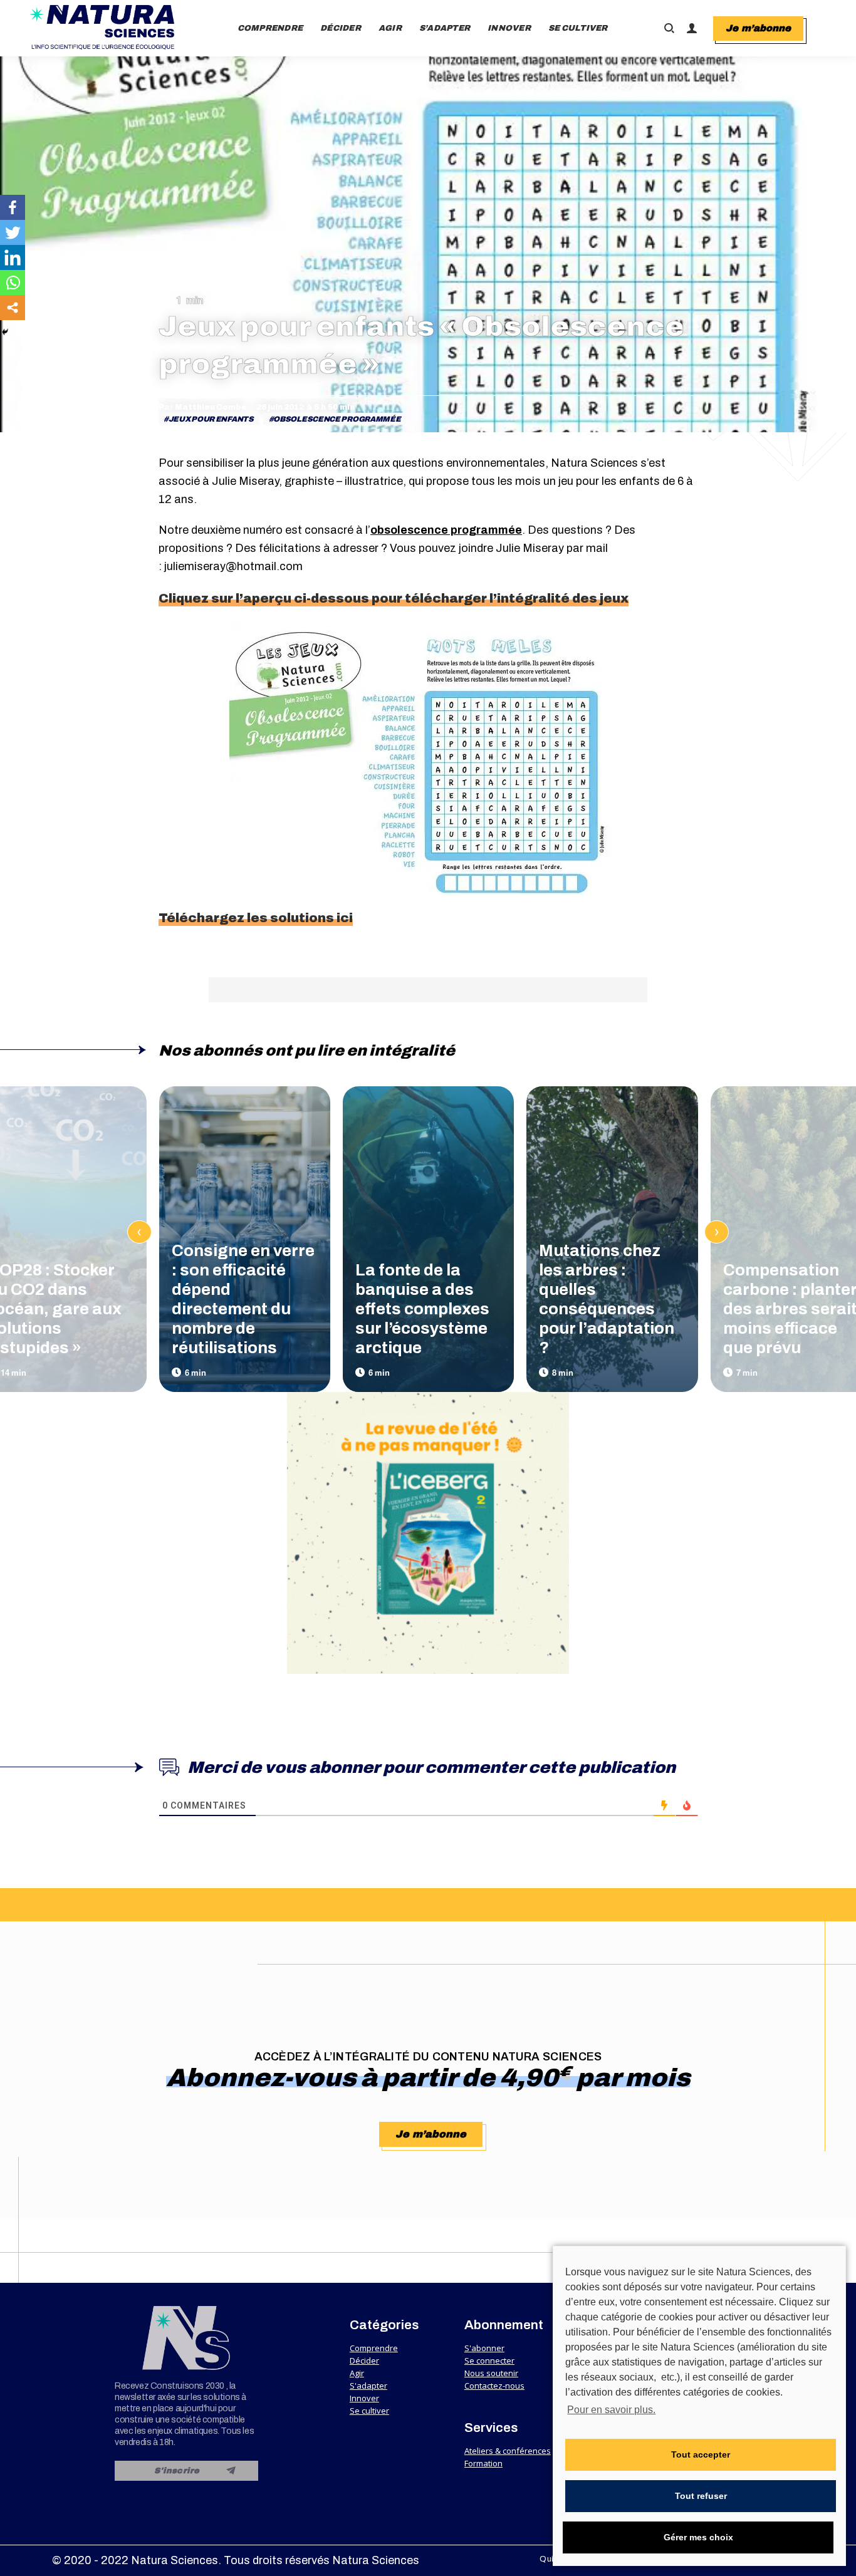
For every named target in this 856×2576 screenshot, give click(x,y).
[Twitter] (13, 232)
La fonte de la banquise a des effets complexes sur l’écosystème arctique (422, 1309)
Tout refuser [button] (701, 2496)
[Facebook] (13, 207)
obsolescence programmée (337, 419)
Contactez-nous (494, 2386)
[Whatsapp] (13, 283)
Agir (357, 2373)
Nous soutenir (491, 2373)
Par (203, 407)
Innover (364, 2398)
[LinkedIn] (13, 257)
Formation (483, 2463)
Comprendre (374, 2348)
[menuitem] (270, 28)
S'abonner (484, 2348)
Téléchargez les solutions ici (256, 918)
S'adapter (368, 2386)
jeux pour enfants (211, 419)
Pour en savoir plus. (611, 2410)
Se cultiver (369, 2411)
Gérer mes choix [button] (698, 2537)
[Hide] (5, 332)
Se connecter (489, 2360)
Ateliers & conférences (508, 2451)
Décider (364, 2360)
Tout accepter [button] (701, 2454)
